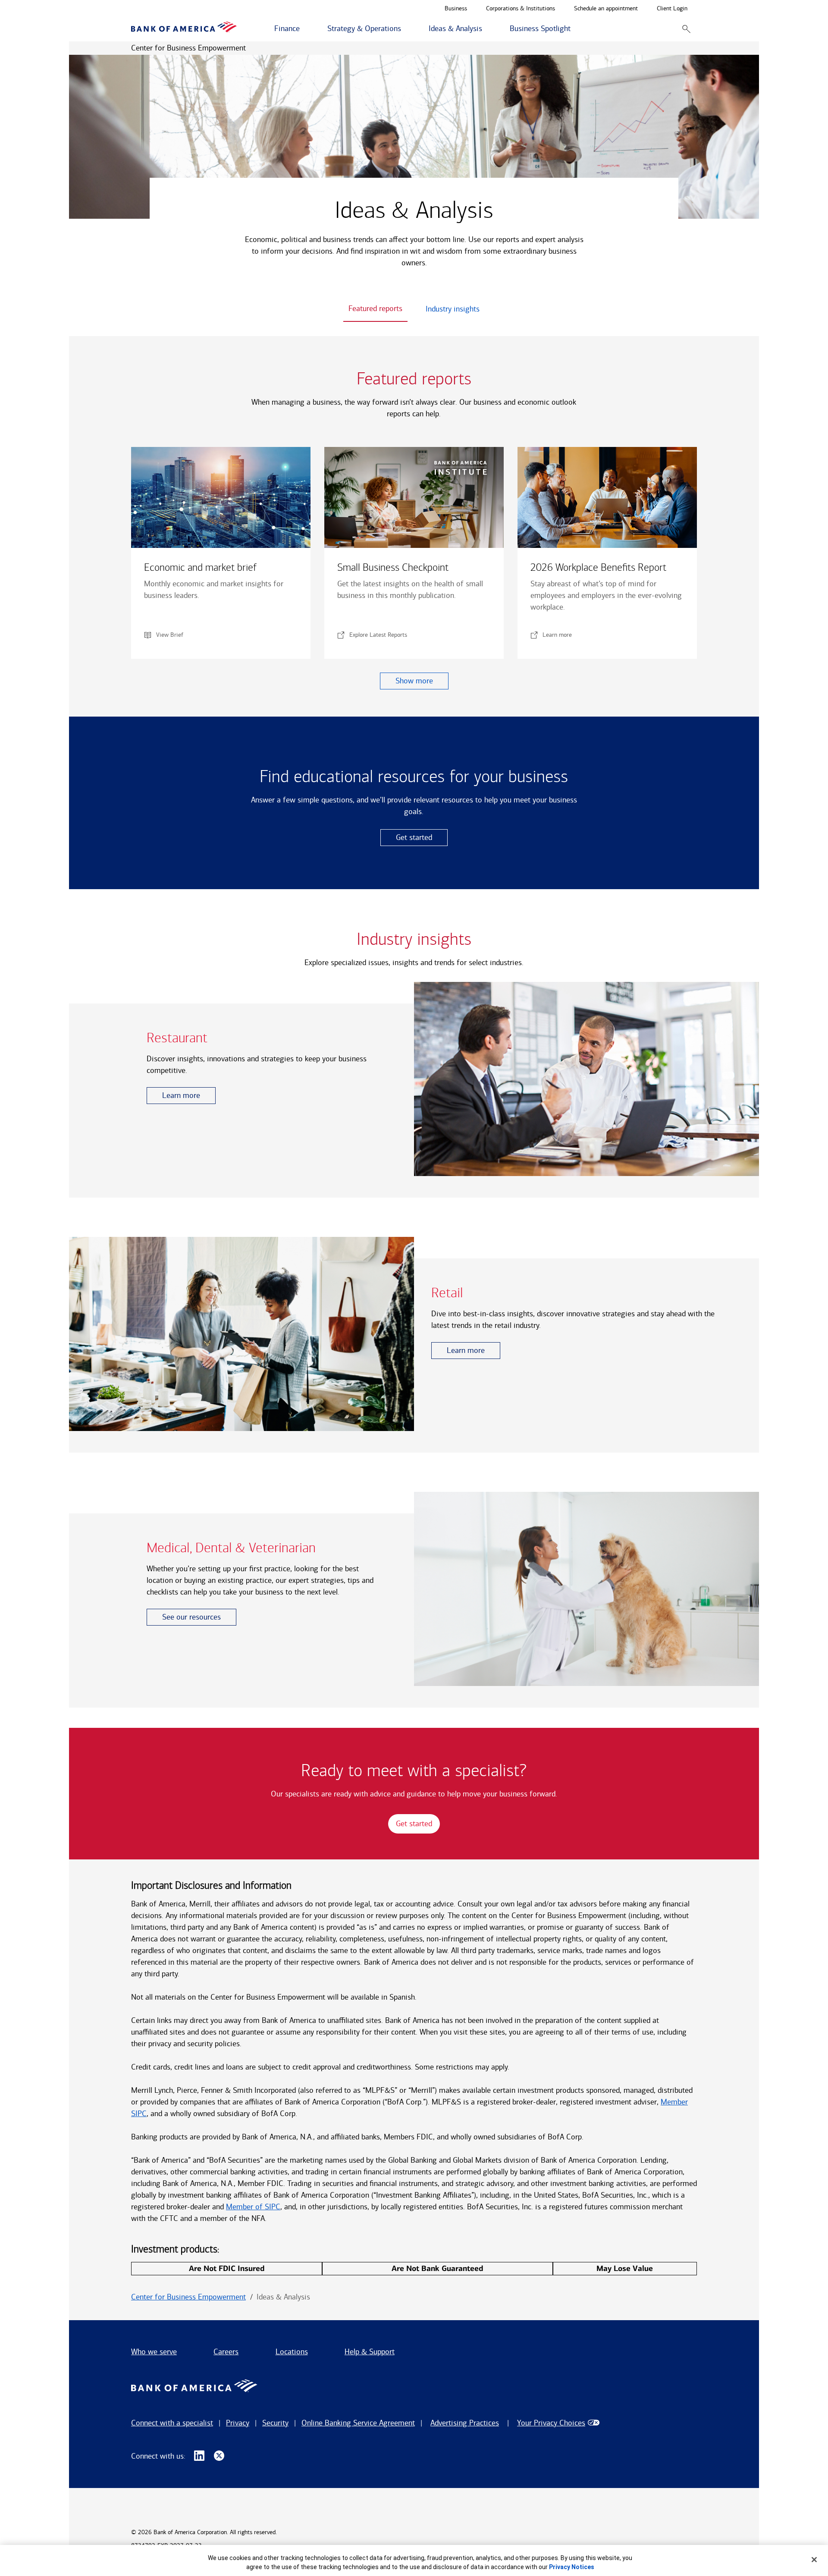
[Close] (814, 2560)
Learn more (181, 1095)
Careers (226, 2352)
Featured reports (375, 308)
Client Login (672, 9)
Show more (414, 681)
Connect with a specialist (172, 2423)
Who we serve (154, 2352)
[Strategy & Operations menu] (406, 29)
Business (456, 9)
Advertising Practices (465, 2423)
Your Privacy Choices (551, 2423)
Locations (292, 2352)
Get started (414, 837)
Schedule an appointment (606, 9)
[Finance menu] (304, 29)
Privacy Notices (572, 2567)
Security (275, 2423)
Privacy (238, 2423)
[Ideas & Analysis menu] (487, 29)
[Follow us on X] (219, 2456)
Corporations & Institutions (521, 9)
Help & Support (370, 2352)
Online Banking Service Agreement (358, 2423)
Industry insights (453, 309)
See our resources (191, 1617)
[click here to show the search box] (686, 29)
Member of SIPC (253, 2207)
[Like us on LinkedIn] (199, 2456)
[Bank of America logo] (184, 29)
